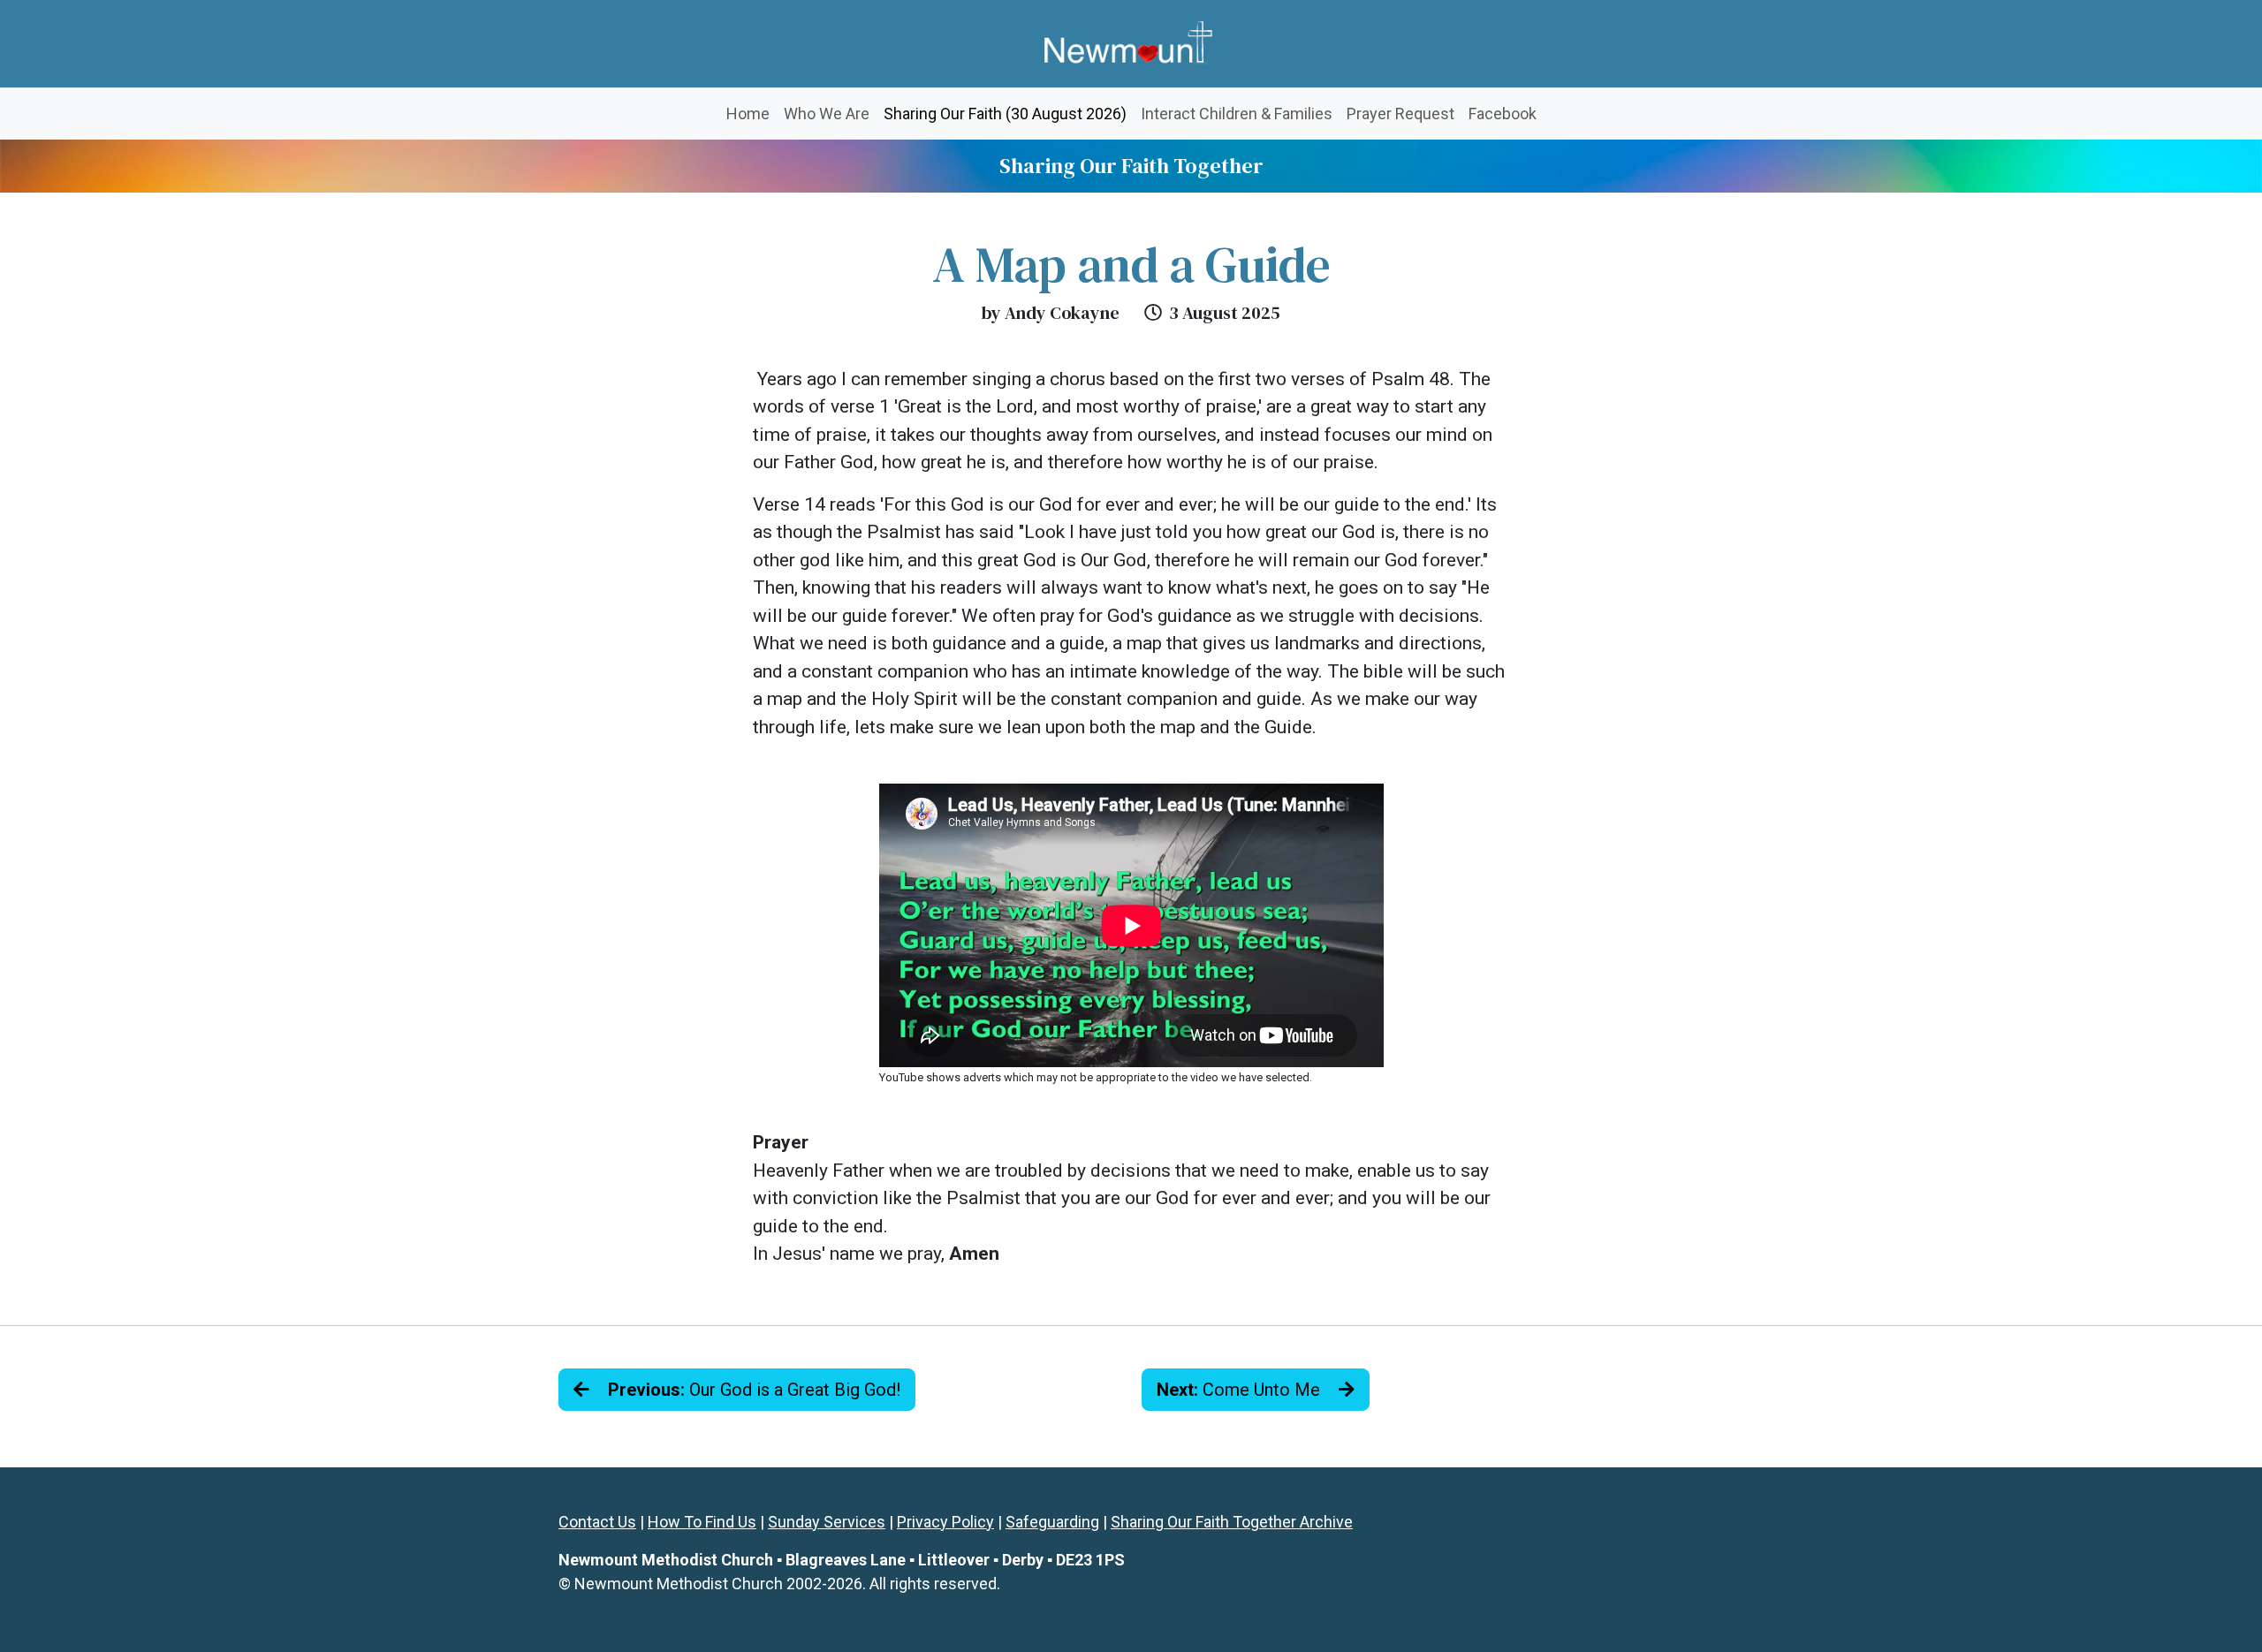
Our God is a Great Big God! (754, 1390)
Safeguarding (1052, 1522)
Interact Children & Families (1237, 114)
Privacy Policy (945, 1522)
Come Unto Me (1241, 1390)
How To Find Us (702, 1522)
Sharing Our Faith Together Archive (1232, 1522)
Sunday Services (827, 1522)
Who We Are (827, 114)
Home (748, 114)
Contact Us (597, 1522)
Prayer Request (1400, 114)
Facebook (1503, 114)
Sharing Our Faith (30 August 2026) (1009, 113)
